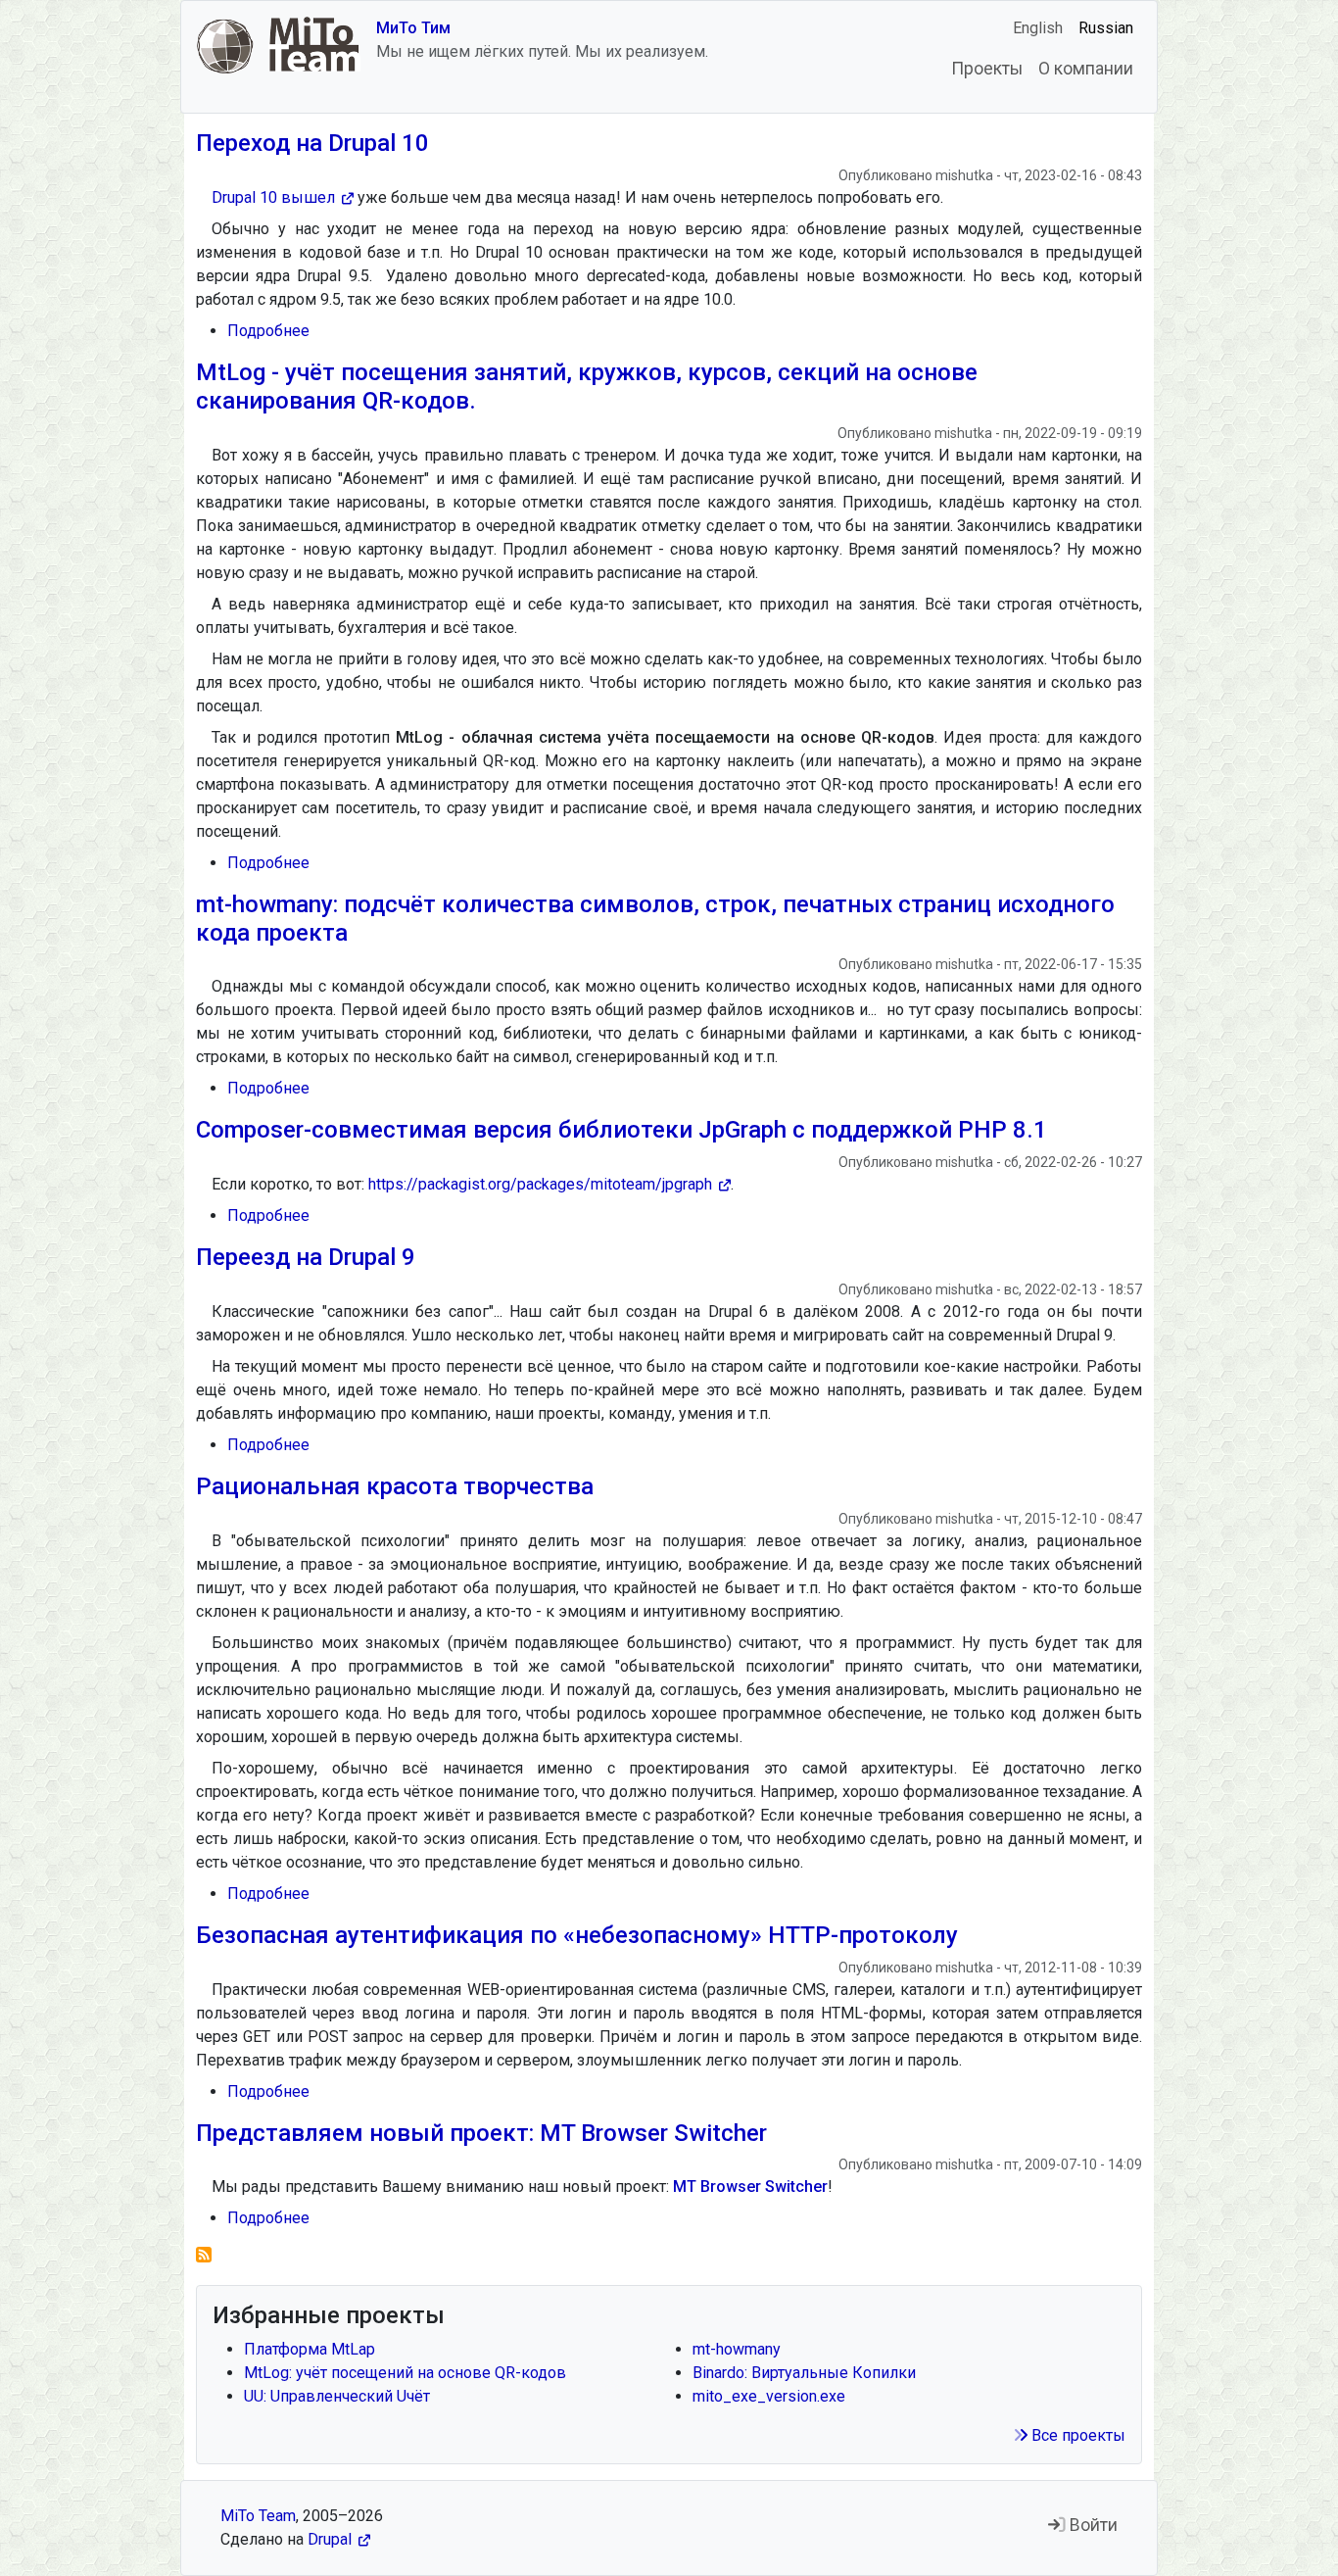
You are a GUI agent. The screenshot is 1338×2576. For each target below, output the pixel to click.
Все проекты (1076, 2435)
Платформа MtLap (310, 2349)
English (1038, 28)
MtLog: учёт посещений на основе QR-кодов (405, 2373)
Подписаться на (204, 2255)
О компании (1086, 69)
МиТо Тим (413, 28)
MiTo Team (258, 2516)
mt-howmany (737, 2349)
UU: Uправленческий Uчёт (337, 2396)
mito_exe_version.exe (769, 2396)
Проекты (987, 69)
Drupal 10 (273, 197)
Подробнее (268, 331)
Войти (1092, 2525)
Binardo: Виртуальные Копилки (804, 2373)
